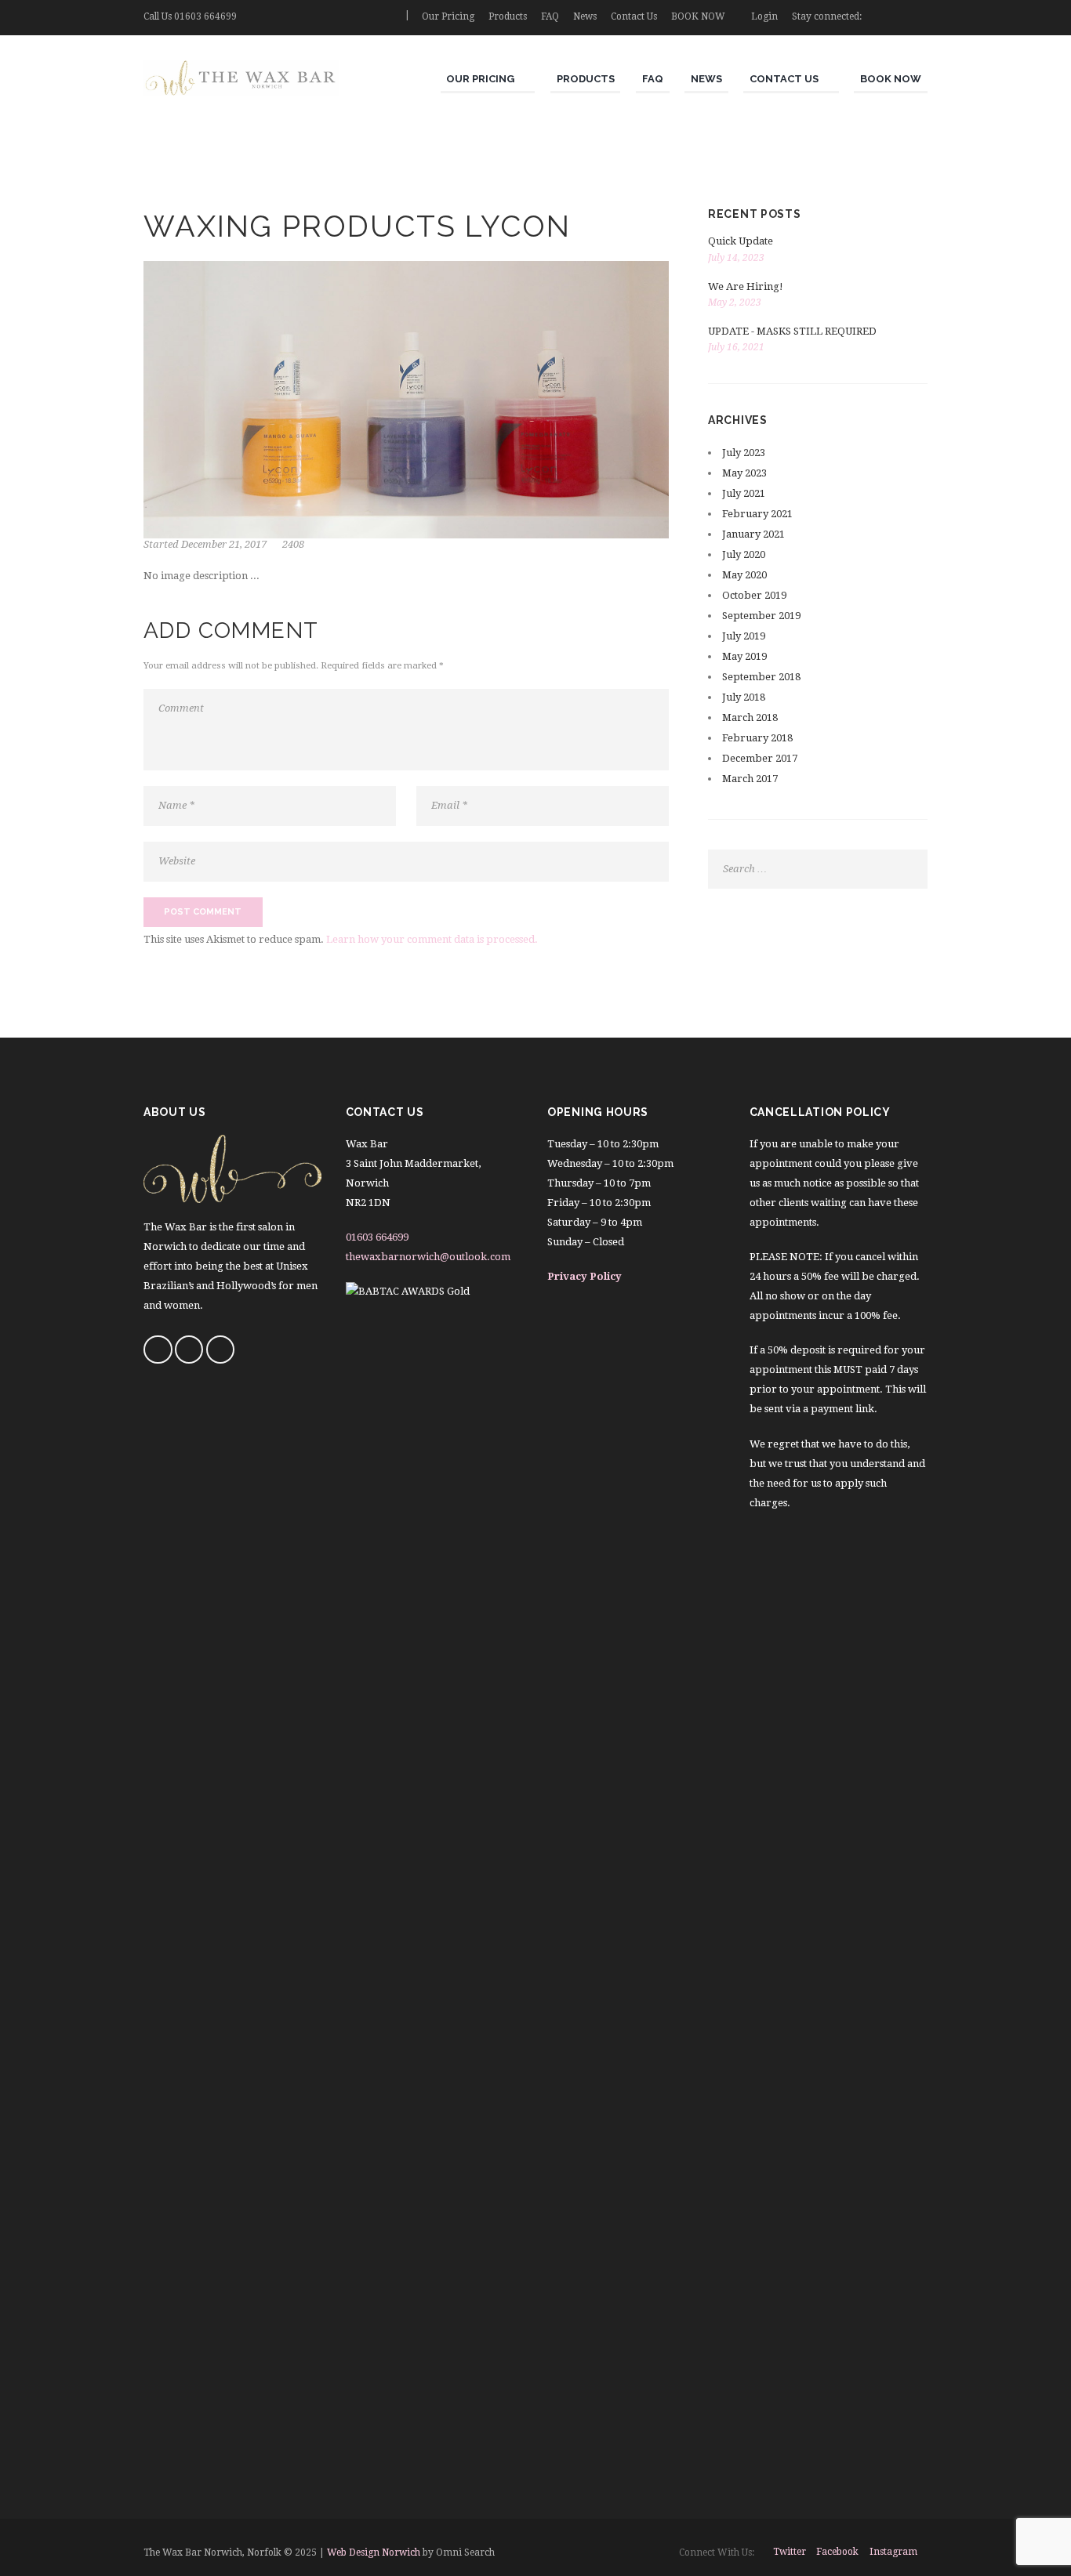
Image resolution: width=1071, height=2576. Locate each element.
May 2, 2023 (735, 303)
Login (764, 16)
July (744, 453)
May (744, 473)
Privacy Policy (585, 1276)
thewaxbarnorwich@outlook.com (428, 1257)
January (753, 534)
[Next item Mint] (537, 400)
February (757, 514)
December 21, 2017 (224, 544)
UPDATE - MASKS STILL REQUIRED (792, 331)
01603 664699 (205, 16)
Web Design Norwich (374, 2552)
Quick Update (741, 241)
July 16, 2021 (736, 347)
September (761, 616)
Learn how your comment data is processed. (432, 939)
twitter (790, 2552)
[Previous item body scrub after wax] (275, 400)
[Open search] (387, 16)
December (760, 758)
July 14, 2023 (736, 258)
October (754, 595)
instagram (893, 2552)
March (750, 717)
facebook (837, 2552)
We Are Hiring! (746, 286)
